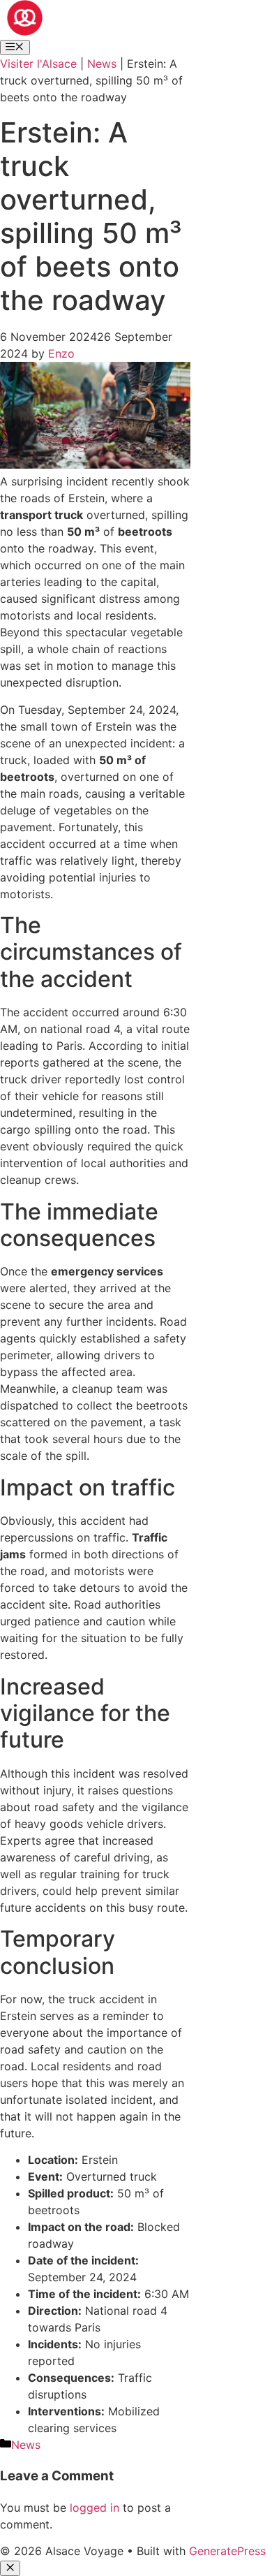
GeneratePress (227, 2551)
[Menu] (15, 47)
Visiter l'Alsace (38, 64)
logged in (95, 2508)
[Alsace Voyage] (25, 31)
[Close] (10, 2568)
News (102, 64)
